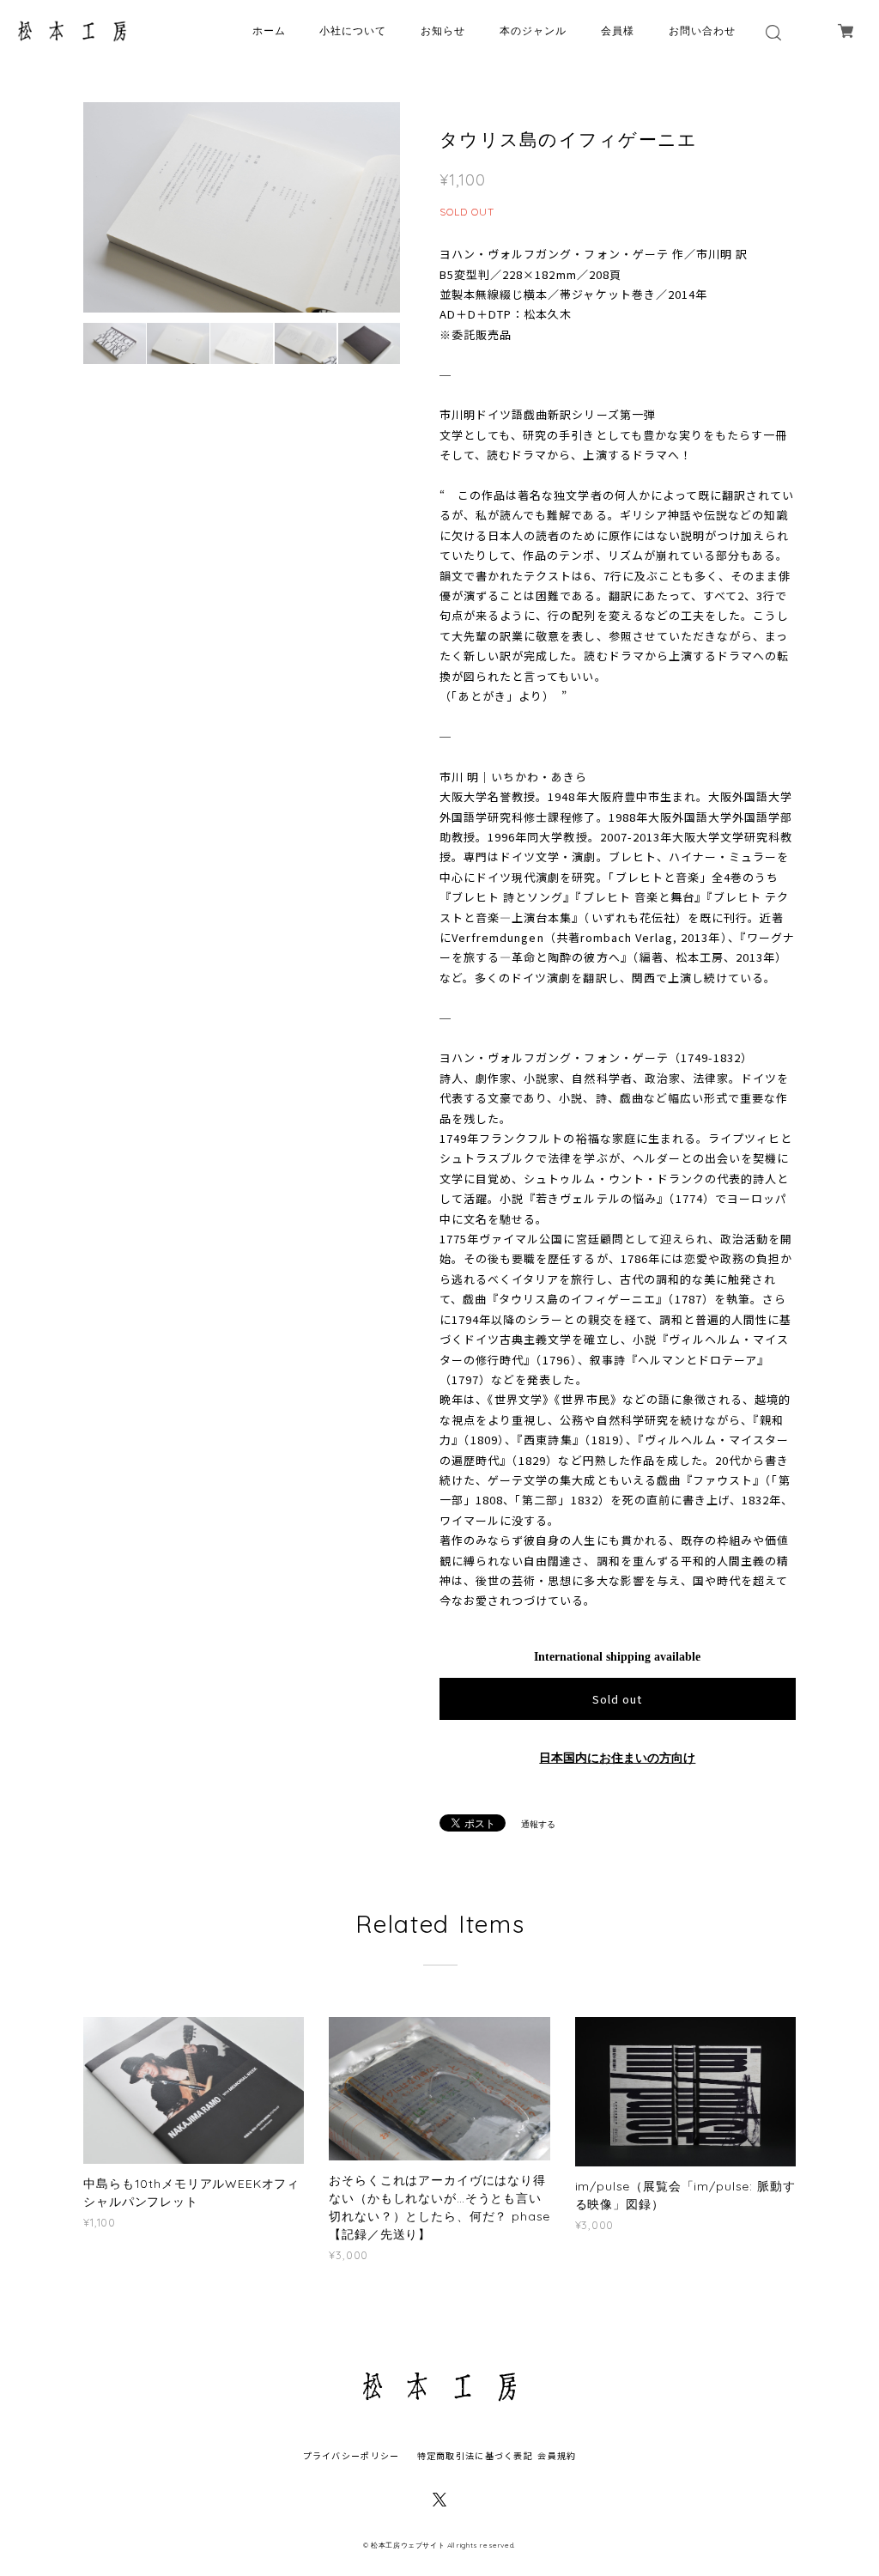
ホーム (269, 30)
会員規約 (557, 2455)
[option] (242, 207)
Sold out (617, 1699)
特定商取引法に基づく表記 (475, 2455)
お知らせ (443, 30)
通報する (538, 1824)
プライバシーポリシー (352, 2455)
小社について (353, 30)
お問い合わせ (702, 30)
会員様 (618, 30)
